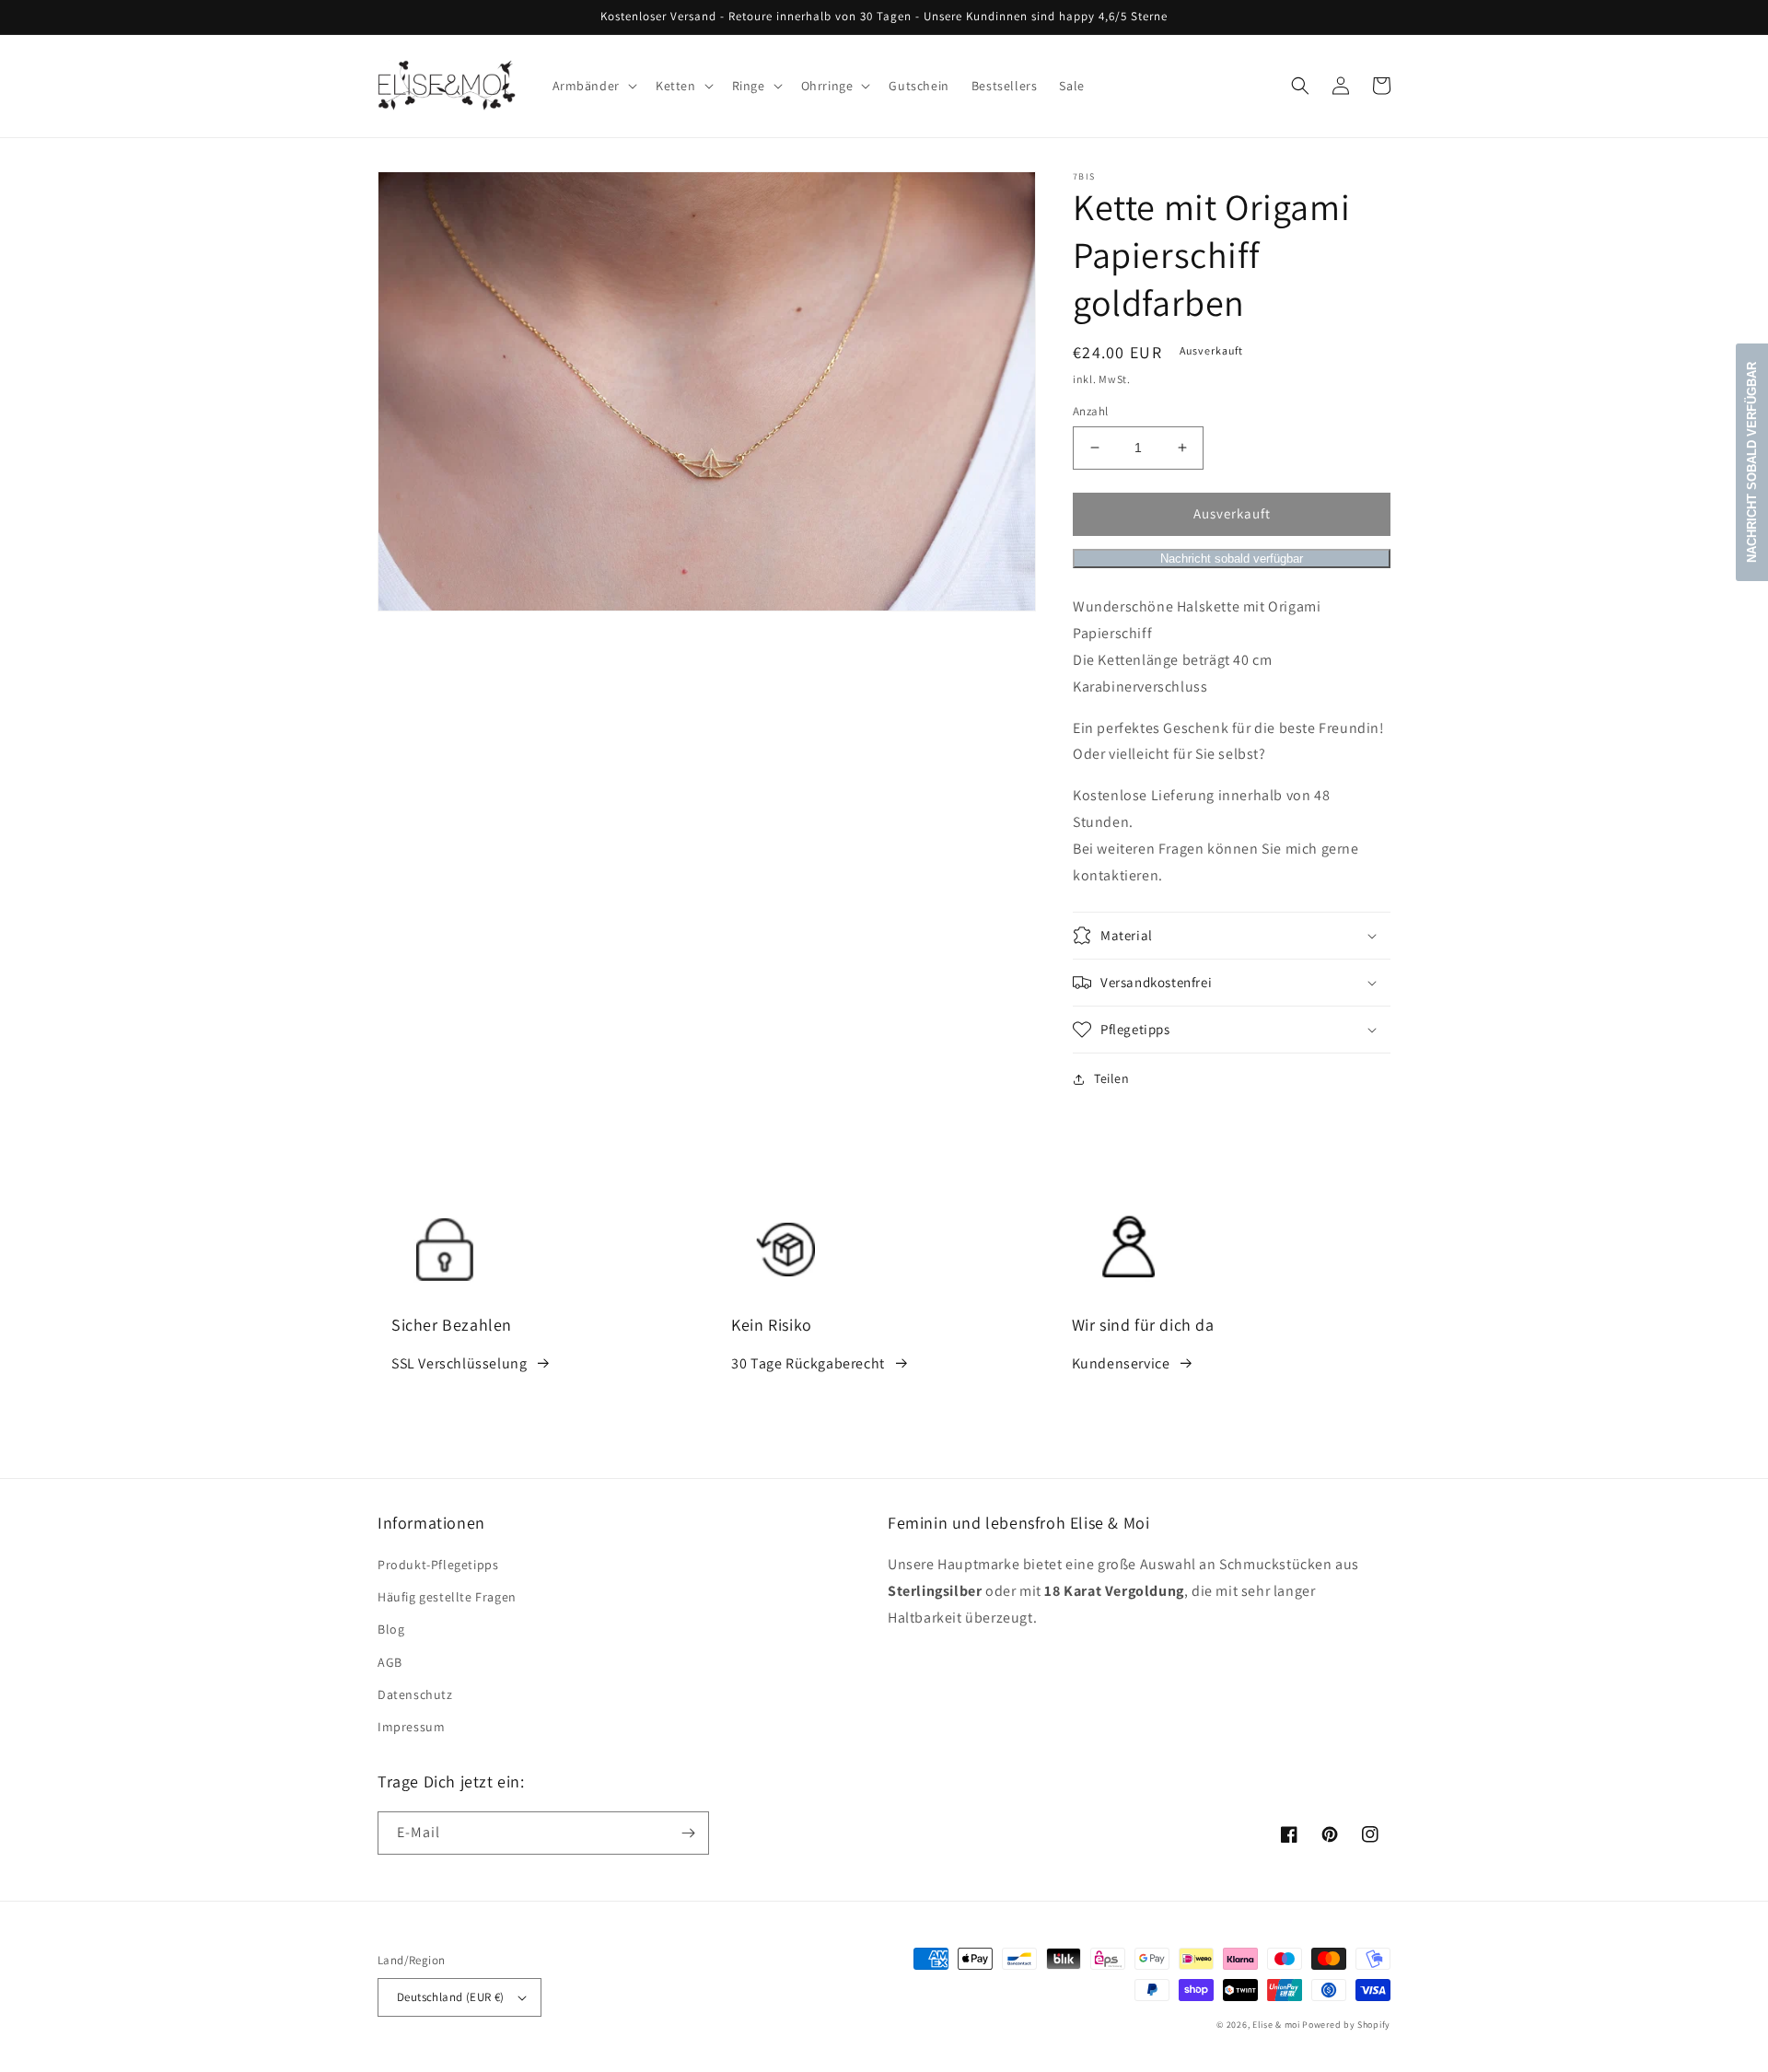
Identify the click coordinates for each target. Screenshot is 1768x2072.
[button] (593, 86)
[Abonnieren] (688, 1833)
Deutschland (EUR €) (451, 1997)
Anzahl (1090, 411)
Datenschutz (415, 1694)
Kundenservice (1121, 1363)
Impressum (411, 1727)
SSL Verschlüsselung (459, 1363)
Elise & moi (1276, 2025)
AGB (390, 1662)
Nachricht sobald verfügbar (1232, 559)
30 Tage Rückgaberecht (808, 1363)
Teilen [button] (1112, 1078)
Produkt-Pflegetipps (438, 1565)
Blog (391, 1629)
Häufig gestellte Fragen (447, 1597)
